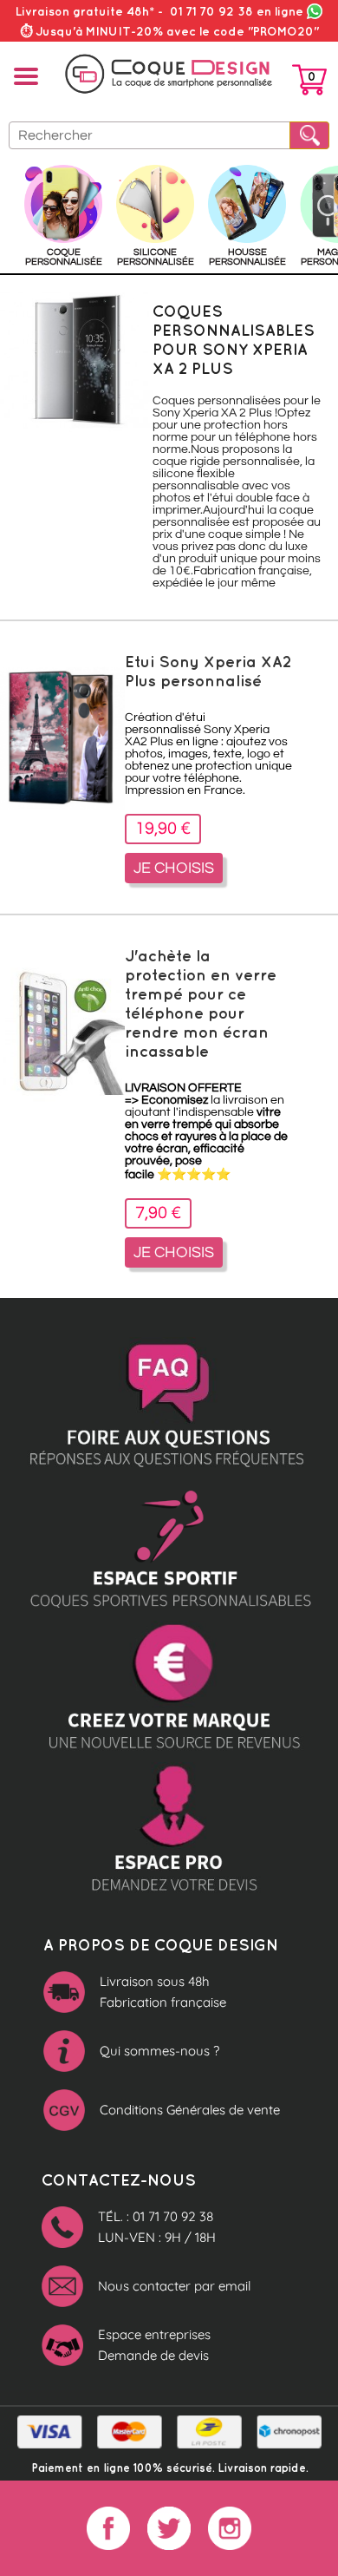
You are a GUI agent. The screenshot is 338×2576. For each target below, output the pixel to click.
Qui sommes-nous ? (159, 2051)
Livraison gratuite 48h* (85, 11)
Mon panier (309, 83)
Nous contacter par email (174, 2286)
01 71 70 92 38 (237, 11)
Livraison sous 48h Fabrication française (163, 1992)
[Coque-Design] (169, 74)
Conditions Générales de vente (190, 2110)
